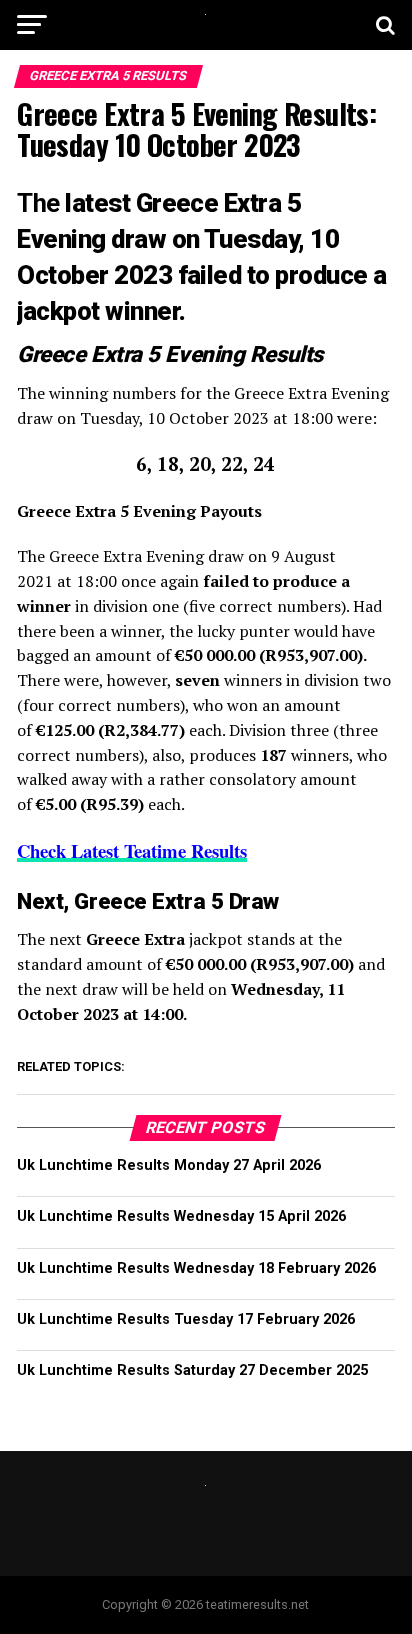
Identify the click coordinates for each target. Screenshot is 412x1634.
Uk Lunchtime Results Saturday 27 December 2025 (192, 1370)
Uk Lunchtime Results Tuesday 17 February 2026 (186, 1319)
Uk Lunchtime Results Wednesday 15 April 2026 (181, 1216)
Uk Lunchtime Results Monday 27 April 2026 (169, 1165)
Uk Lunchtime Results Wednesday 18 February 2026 (196, 1268)
